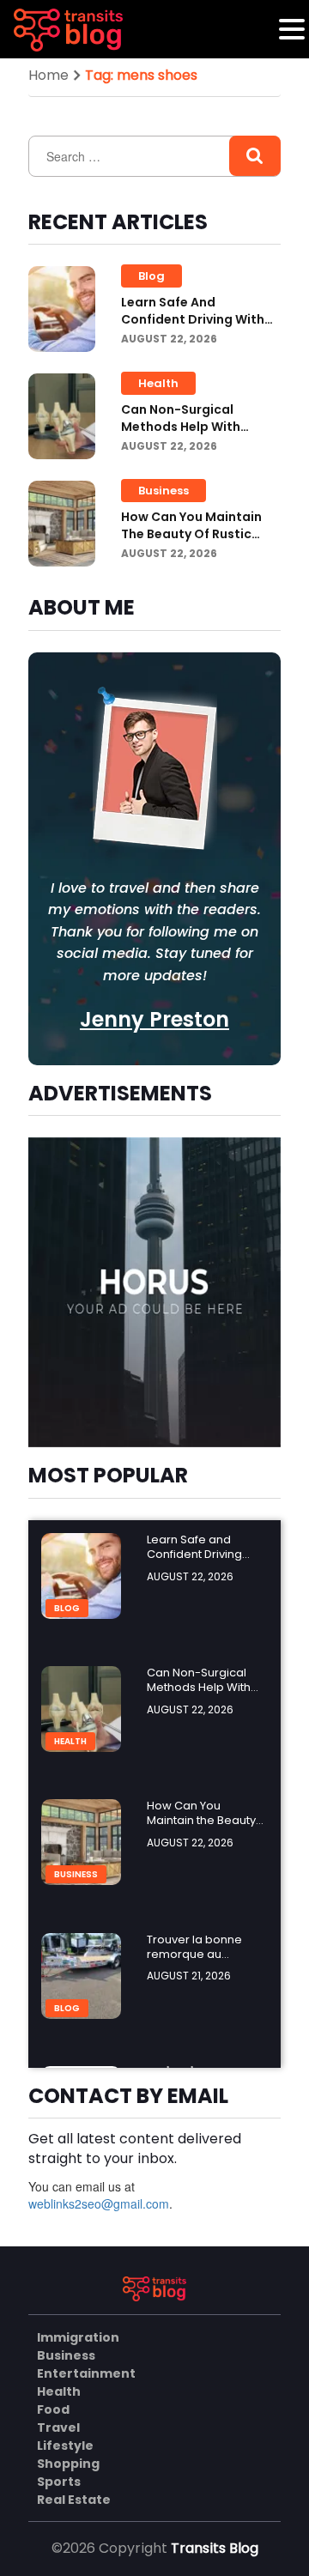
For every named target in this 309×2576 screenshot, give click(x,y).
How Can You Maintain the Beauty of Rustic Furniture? (191, 534)
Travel (58, 2428)
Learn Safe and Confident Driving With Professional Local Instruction (193, 328)
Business (164, 491)
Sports (59, 2482)
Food (53, 2409)
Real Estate (74, 2500)
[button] (292, 29)
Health (158, 383)
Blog (151, 276)
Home (48, 75)
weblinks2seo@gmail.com (99, 2203)
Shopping (68, 2464)
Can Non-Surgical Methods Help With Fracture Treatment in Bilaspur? (191, 435)
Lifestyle (65, 2446)
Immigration (78, 2337)
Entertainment (86, 2373)
